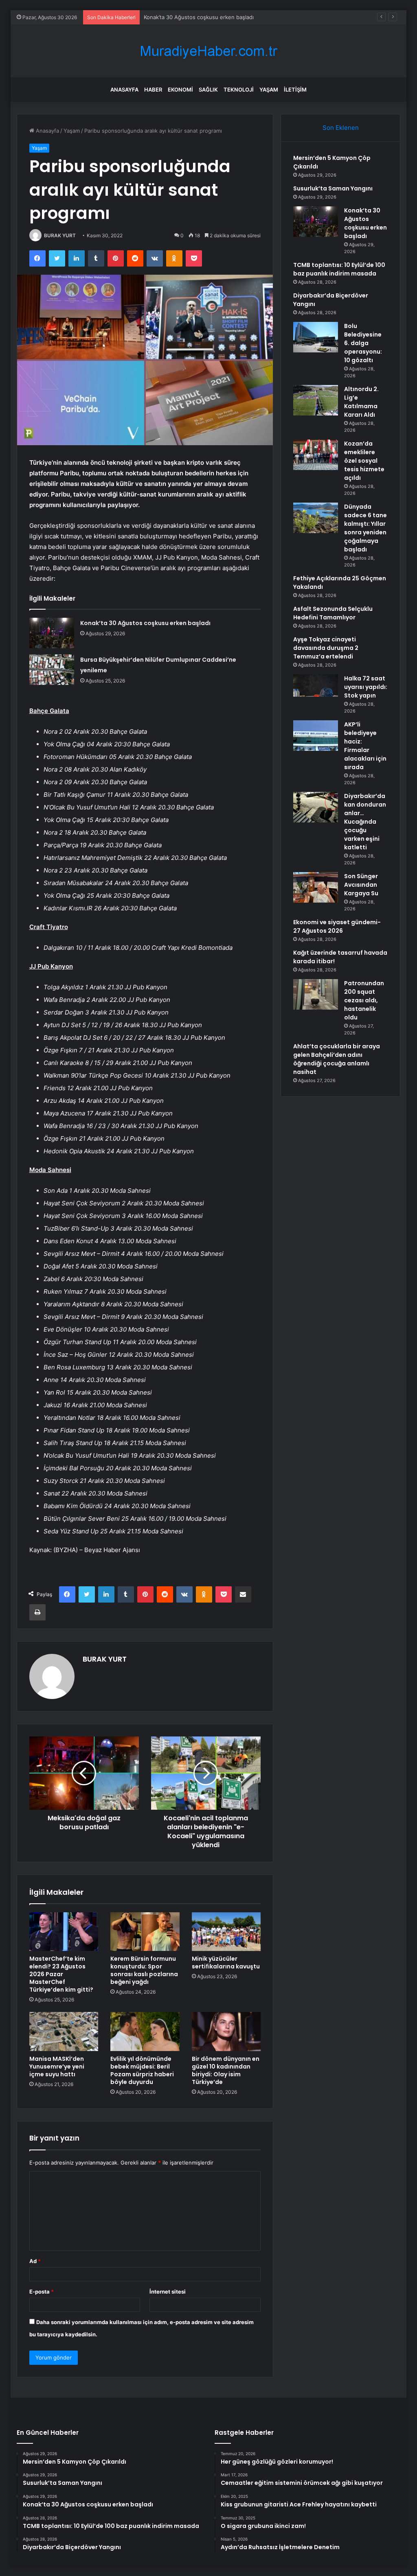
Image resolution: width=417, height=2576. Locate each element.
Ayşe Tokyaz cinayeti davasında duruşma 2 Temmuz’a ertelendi (326, 648)
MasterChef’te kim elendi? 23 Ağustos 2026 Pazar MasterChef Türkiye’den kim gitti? (61, 1974)
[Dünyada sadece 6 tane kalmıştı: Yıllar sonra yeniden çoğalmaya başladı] (316, 518)
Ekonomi (180, 90)
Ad (35, 2261)
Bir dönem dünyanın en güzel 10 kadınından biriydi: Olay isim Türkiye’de (226, 2070)
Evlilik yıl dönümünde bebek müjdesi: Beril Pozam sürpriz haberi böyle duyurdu (142, 2070)
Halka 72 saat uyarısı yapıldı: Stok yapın (366, 687)
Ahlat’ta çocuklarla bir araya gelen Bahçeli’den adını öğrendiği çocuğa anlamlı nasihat (337, 1059)
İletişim (295, 90)
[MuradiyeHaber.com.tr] (208, 51)
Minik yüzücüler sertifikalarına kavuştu (226, 1963)
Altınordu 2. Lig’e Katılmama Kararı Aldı (361, 402)
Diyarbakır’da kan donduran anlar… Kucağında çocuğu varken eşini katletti (365, 822)
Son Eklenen (341, 128)
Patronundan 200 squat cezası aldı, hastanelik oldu (364, 1000)
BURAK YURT (60, 235)
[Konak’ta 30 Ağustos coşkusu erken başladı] (52, 633)
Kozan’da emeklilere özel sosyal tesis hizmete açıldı (364, 461)
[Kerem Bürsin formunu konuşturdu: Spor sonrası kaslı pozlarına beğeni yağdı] (145, 1932)
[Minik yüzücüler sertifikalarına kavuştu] (226, 1932)
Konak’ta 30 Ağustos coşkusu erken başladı (199, 17)
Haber (153, 90)
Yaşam (269, 90)
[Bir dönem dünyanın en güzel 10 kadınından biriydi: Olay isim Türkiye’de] (226, 2031)
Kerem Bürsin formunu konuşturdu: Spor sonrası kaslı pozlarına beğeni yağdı (144, 1970)
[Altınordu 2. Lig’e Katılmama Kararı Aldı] (316, 400)
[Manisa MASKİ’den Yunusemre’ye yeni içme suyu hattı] (64, 2031)
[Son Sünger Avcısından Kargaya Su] (316, 887)
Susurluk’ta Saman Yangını (333, 188)
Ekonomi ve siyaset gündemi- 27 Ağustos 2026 (337, 926)
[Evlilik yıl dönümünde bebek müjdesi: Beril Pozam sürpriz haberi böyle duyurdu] (145, 2031)
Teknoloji (239, 90)
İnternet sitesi (168, 2292)
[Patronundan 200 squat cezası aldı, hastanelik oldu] (316, 994)
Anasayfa (124, 90)
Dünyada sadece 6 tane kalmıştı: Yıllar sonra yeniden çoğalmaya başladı (365, 528)
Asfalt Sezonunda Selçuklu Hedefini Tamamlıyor (333, 613)
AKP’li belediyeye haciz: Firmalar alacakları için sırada (365, 746)
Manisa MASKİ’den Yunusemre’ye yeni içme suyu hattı (57, 2066)
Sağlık (208, 90)
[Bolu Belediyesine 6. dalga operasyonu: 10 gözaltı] (316, 337)
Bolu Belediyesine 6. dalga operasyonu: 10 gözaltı (363, 343)
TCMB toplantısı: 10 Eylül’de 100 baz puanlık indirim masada (339, 269)
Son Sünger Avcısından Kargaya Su (361, 885)
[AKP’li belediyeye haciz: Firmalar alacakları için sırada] (316, 736)
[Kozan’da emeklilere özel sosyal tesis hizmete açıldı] (316, 455)
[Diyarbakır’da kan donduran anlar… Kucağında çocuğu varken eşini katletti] (316, 807)
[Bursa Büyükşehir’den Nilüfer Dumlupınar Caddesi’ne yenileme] (52, 670)
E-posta (42, 2292)
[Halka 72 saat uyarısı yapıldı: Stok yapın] (316, 690)
